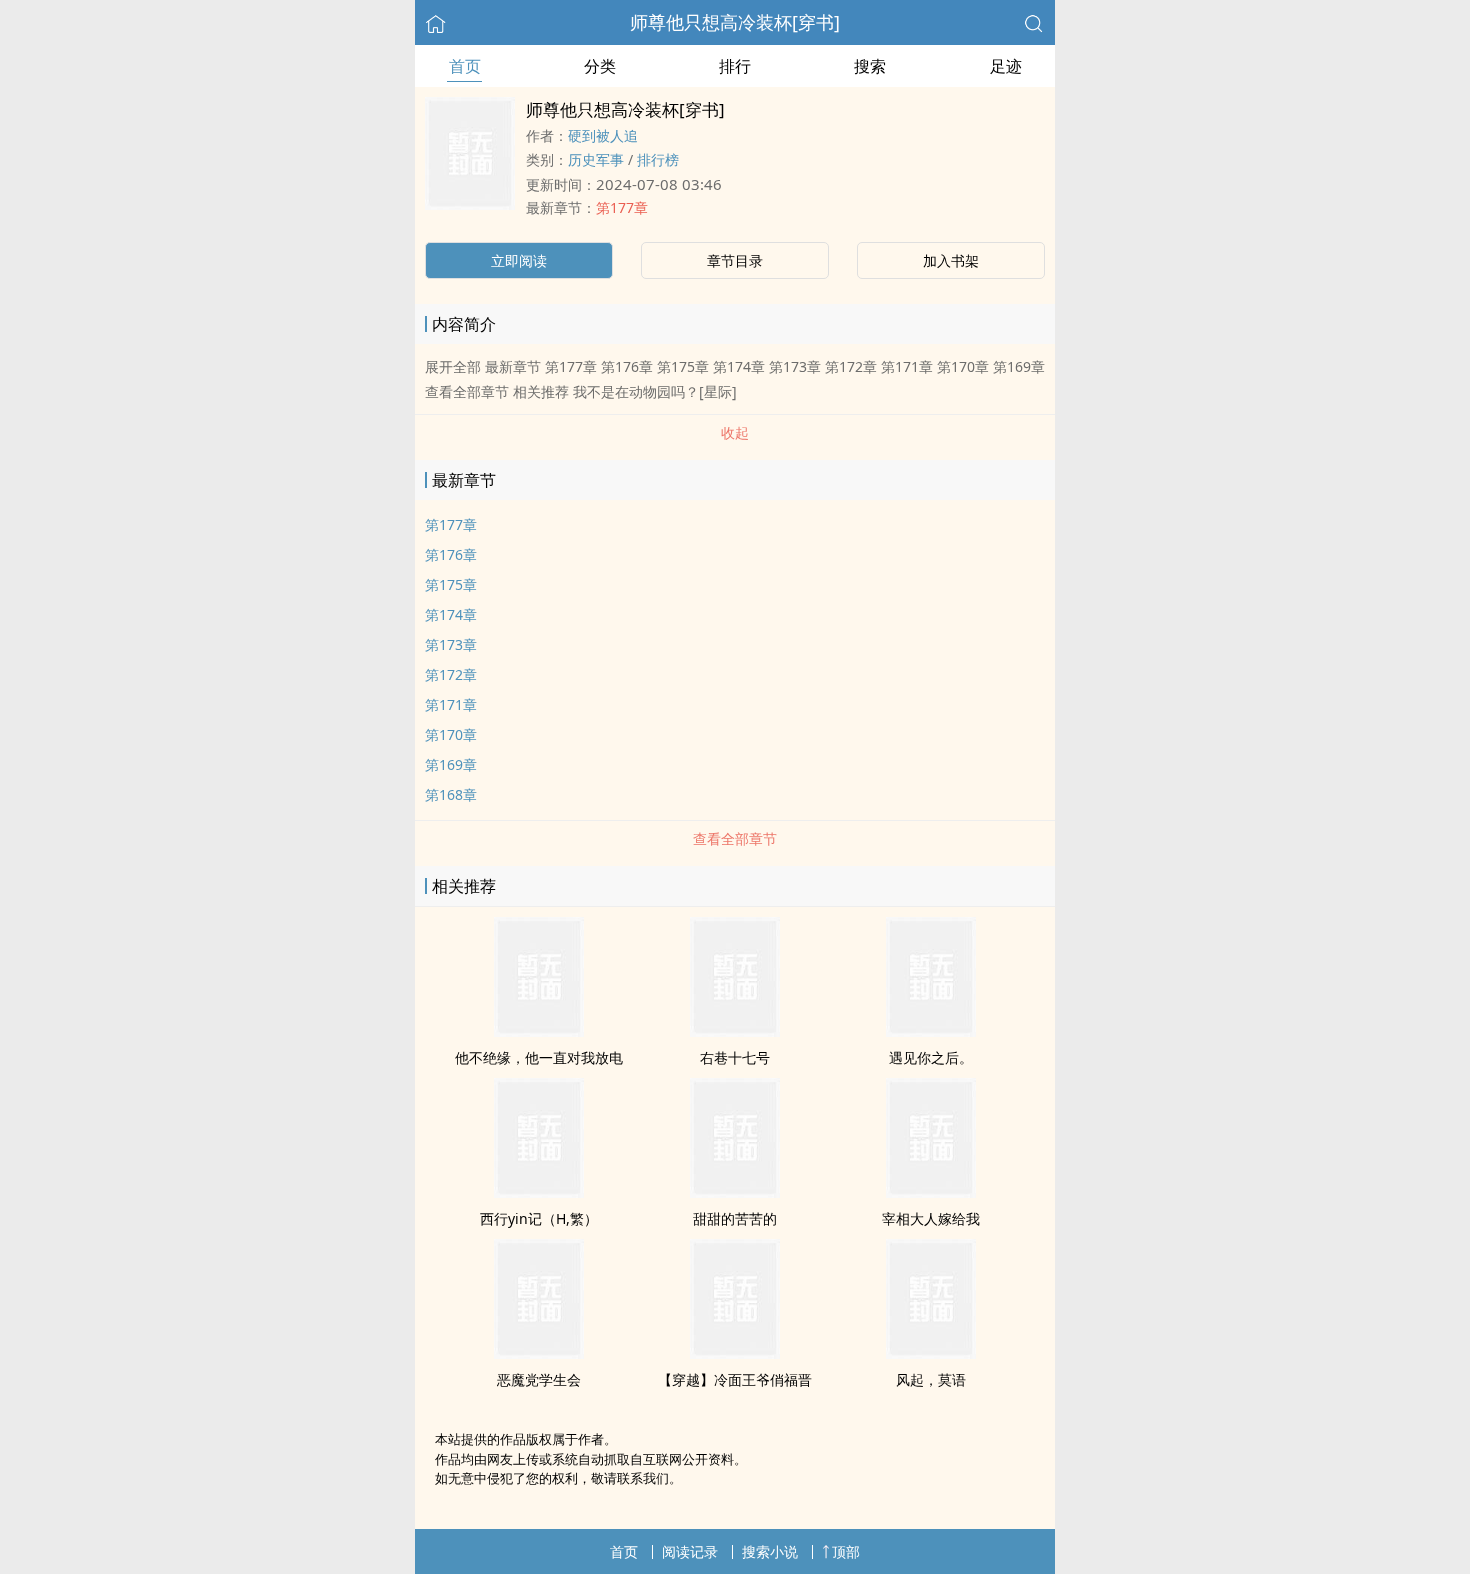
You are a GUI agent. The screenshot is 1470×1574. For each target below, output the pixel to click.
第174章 (451, 614)
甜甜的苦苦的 (735, 1218)
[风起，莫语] (931, 1353)
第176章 (451, 554)
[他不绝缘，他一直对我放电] (539, 1031)
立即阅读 (519, 260)
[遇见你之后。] (931, 1031)
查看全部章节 (735, 838)
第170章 (451, 734)
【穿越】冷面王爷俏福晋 (735, 1379)
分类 (600, 66)
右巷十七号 (735, 1057)
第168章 (451, 794)
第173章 (451, 644)
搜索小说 (770, 1551)
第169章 (451, 764)
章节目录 (735, 260)
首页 (465, 66)
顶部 (846, 1551)
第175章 (451, 584)
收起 (735, 432)
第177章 (622, 207)
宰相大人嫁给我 (931, 1218)
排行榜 (658, 159)
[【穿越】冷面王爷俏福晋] (735, 1353)
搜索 (870, 66)
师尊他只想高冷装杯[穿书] (735, 22)
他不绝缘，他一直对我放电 (539, 1057)
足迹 (1006, 66)
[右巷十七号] (735, 1031)
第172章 (451, 674)
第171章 (451, 704)
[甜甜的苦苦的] (735, 1192)
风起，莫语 (931, 1379)
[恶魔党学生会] (539, 1353)
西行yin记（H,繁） (539, 1218)
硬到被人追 (603, 135)
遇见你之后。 (931, 1057)
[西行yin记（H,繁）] (539, 1192)
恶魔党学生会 (539, 1379)
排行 (735, 66)
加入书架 (951, 260)
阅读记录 (690, 1551)
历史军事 (596, 159)
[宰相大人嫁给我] (931, 1192)
